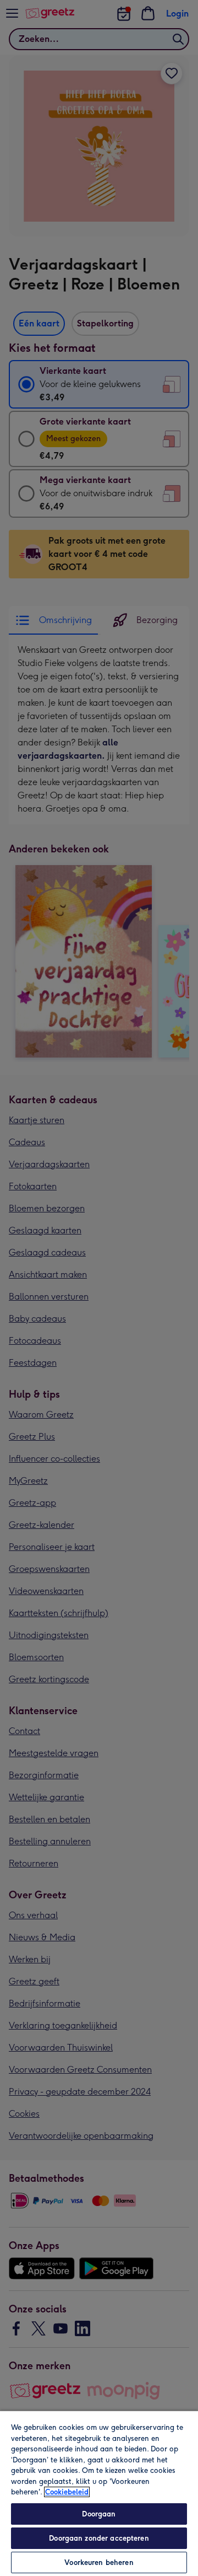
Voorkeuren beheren (99, 2562)
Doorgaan (99, 2514)
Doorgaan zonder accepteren (99, 2538)
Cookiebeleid (67, 2492)
